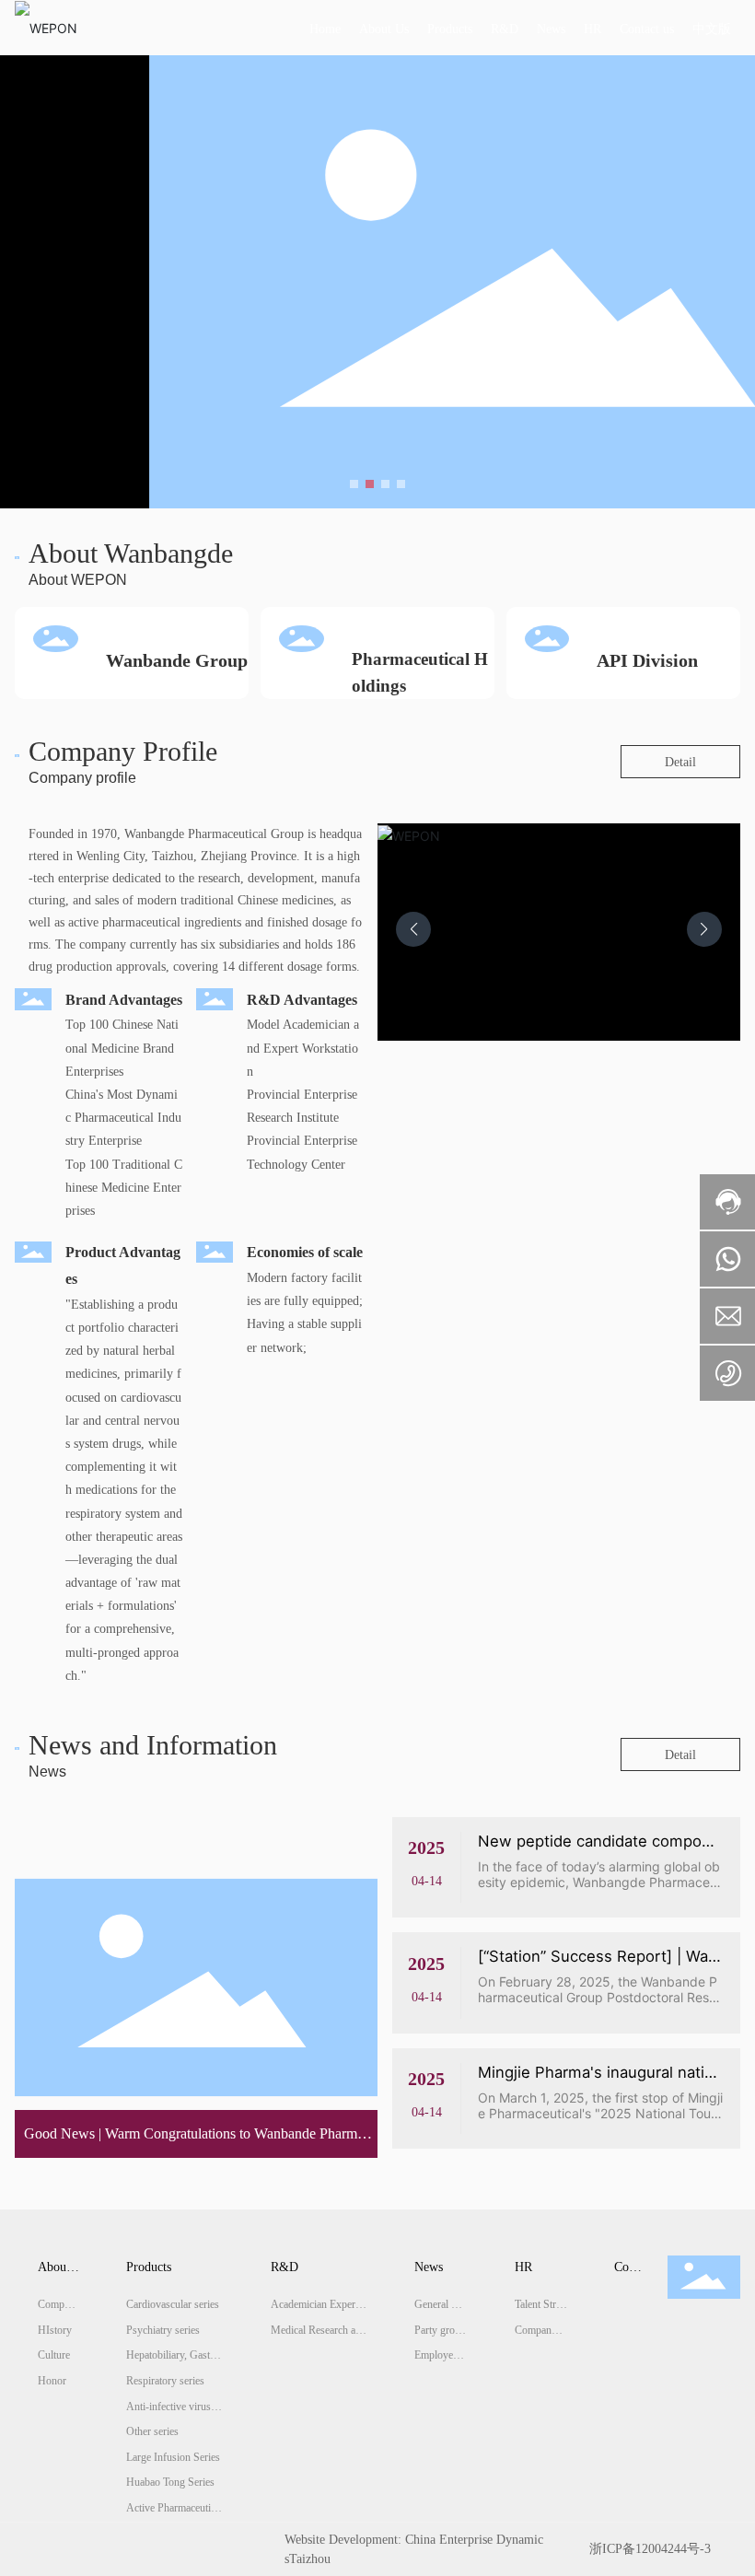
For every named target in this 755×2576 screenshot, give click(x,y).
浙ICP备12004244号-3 (650, 2549)
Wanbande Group (177, 660)
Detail (680, 762)
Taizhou (310, 2559)
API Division (647, 660)
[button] (354, 484)
